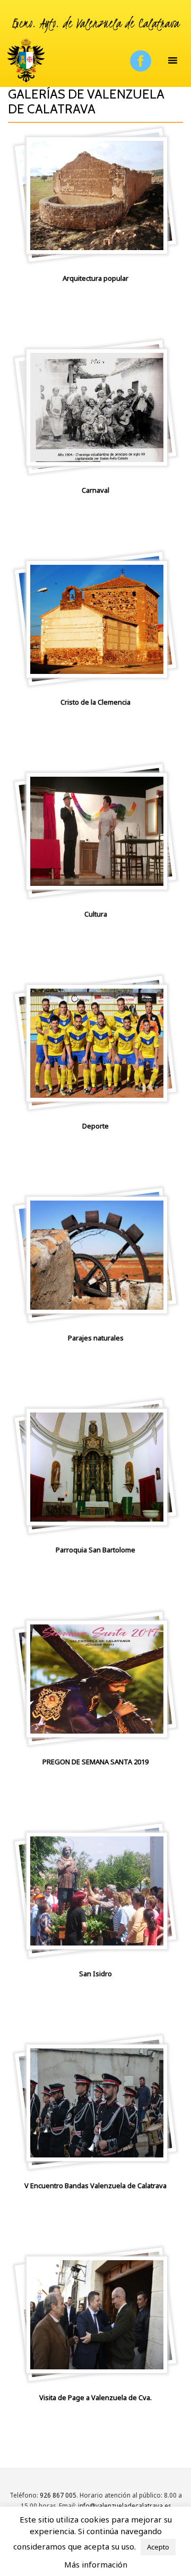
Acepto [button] (158, 2547)
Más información (96, 2564)
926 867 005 (58, 2495)
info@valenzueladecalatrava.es (124, 2506)
